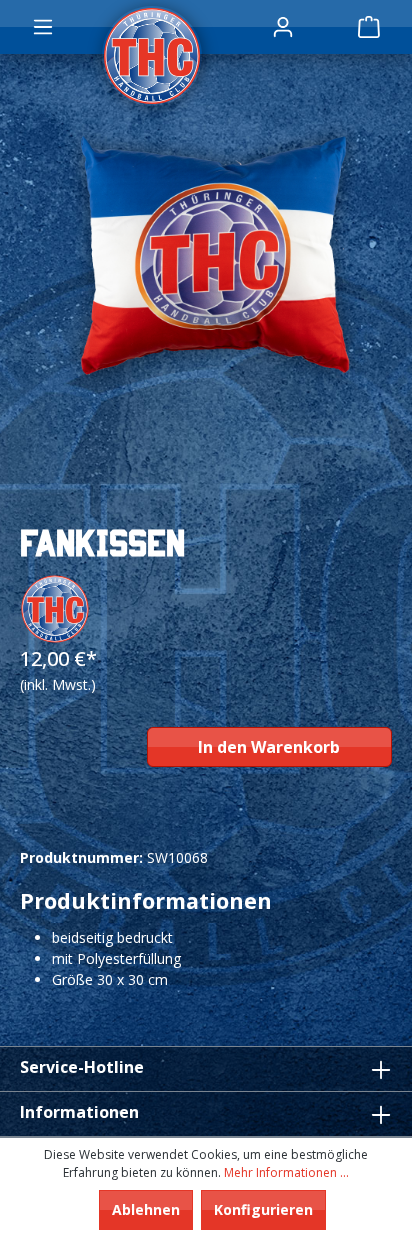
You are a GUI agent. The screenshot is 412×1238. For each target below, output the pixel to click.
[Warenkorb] (369, 27)
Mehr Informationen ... (286, 1172)
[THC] (55, 607)
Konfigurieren (263, 1209)
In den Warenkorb (269, 747)
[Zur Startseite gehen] (148, 56)
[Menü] (43, 27)
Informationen (79, 1112)
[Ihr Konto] (283, 27)
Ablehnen (146, 1209)
